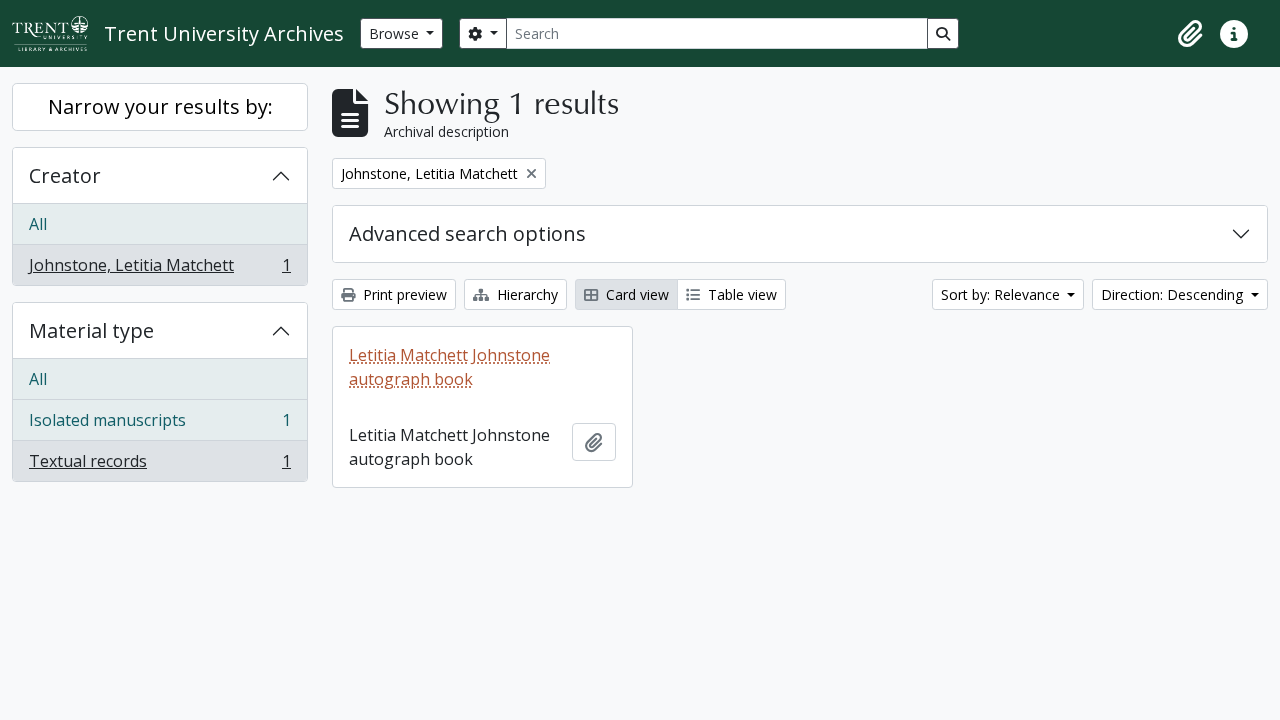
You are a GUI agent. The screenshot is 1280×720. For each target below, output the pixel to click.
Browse (396, 33)
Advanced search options (467, 233)
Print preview (403, 294)
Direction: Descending (1174, 294)
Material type (91, 330)
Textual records (159, 465)
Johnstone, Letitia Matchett (159, 269)
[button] (1190, 34)
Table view (740, 294)
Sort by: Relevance (1002, 294)
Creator (65, 175)
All (38, 224)
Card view (635, 294)
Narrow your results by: (160, 106)
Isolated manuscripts (159, 425)
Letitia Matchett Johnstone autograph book (449, 367)
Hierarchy (525, 294)
